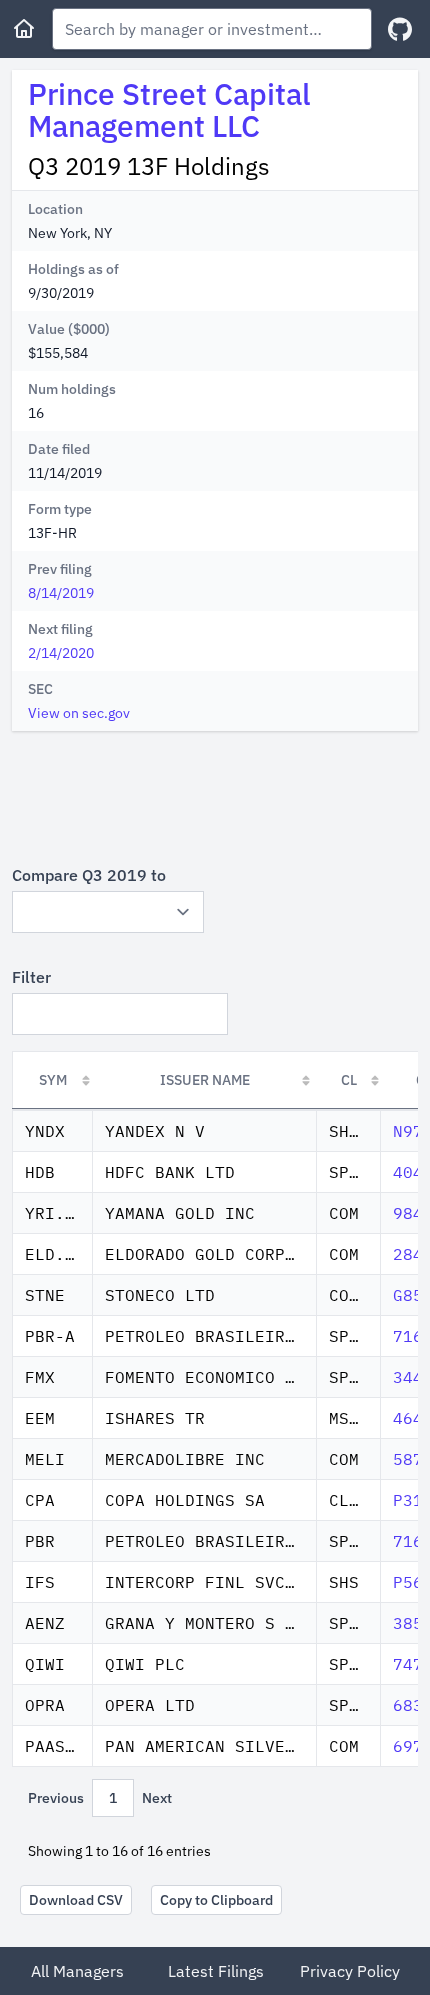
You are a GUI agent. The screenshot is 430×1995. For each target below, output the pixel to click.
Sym (53, 1080)
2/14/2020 (61, 653)
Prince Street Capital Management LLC (169, 109)
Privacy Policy (350, 1971)
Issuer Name (205, 1080)
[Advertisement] (215, 797)
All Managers (77, 1971)
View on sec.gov (79, 713)
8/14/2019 (61, 593)
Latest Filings (216, 1971)
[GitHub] (400, 29)
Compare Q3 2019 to (89, 875)
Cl (349, 1080)
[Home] (24, 29)
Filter (31, 977)
